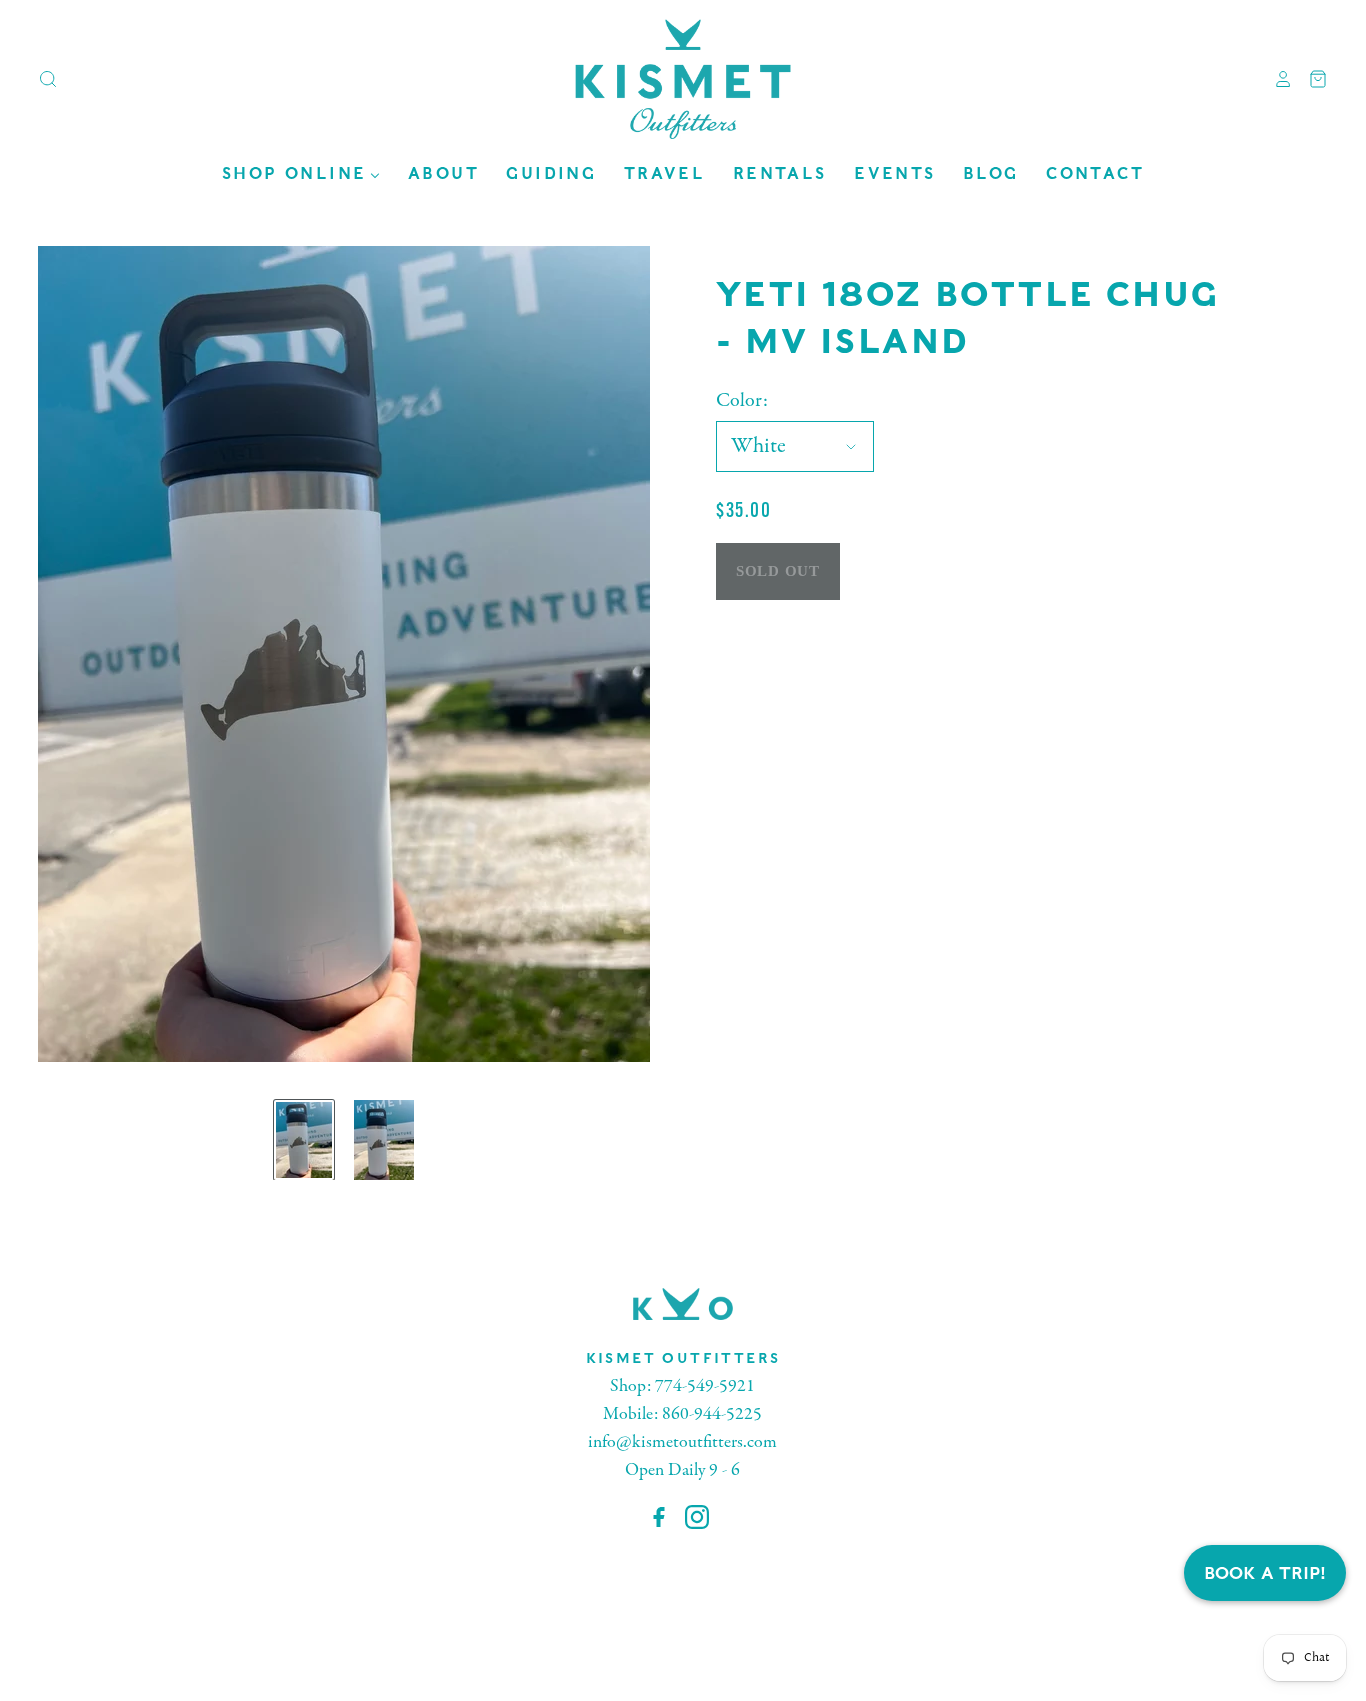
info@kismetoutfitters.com (682, 1442)
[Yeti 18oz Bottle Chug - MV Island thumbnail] (304, 1140)
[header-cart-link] (1310, 79)
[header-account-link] (1276, 79)
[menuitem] (301, 173)
